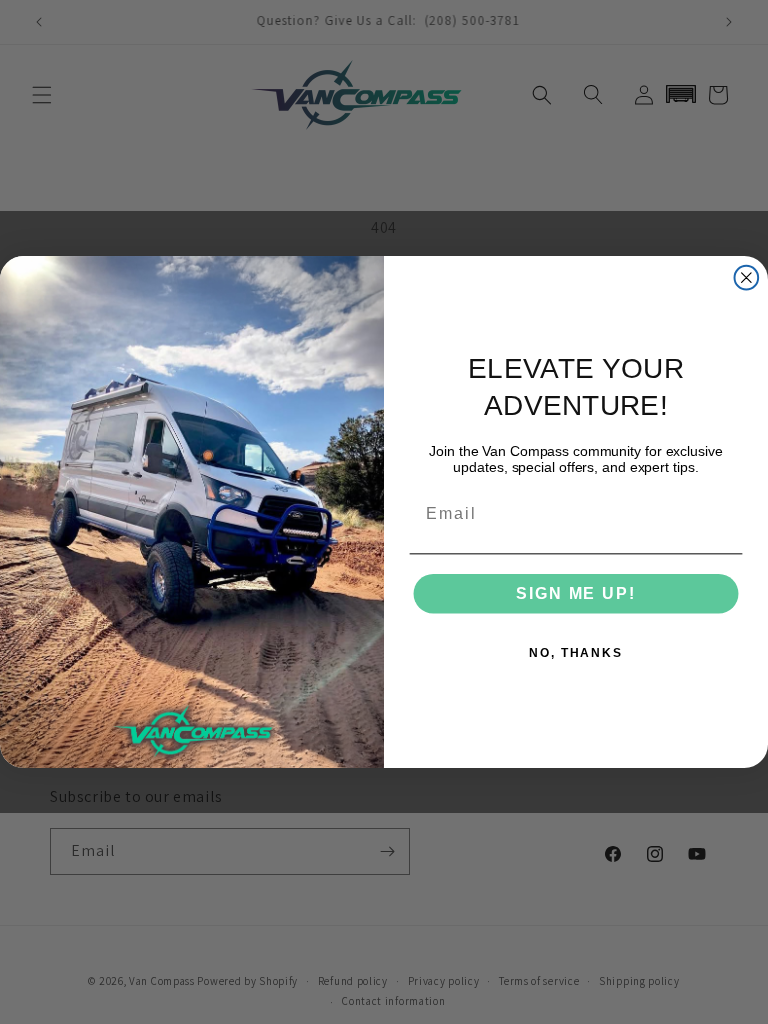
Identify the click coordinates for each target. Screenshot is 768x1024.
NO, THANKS (576, 653)
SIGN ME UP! (575, 593)
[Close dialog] (747, 278)
